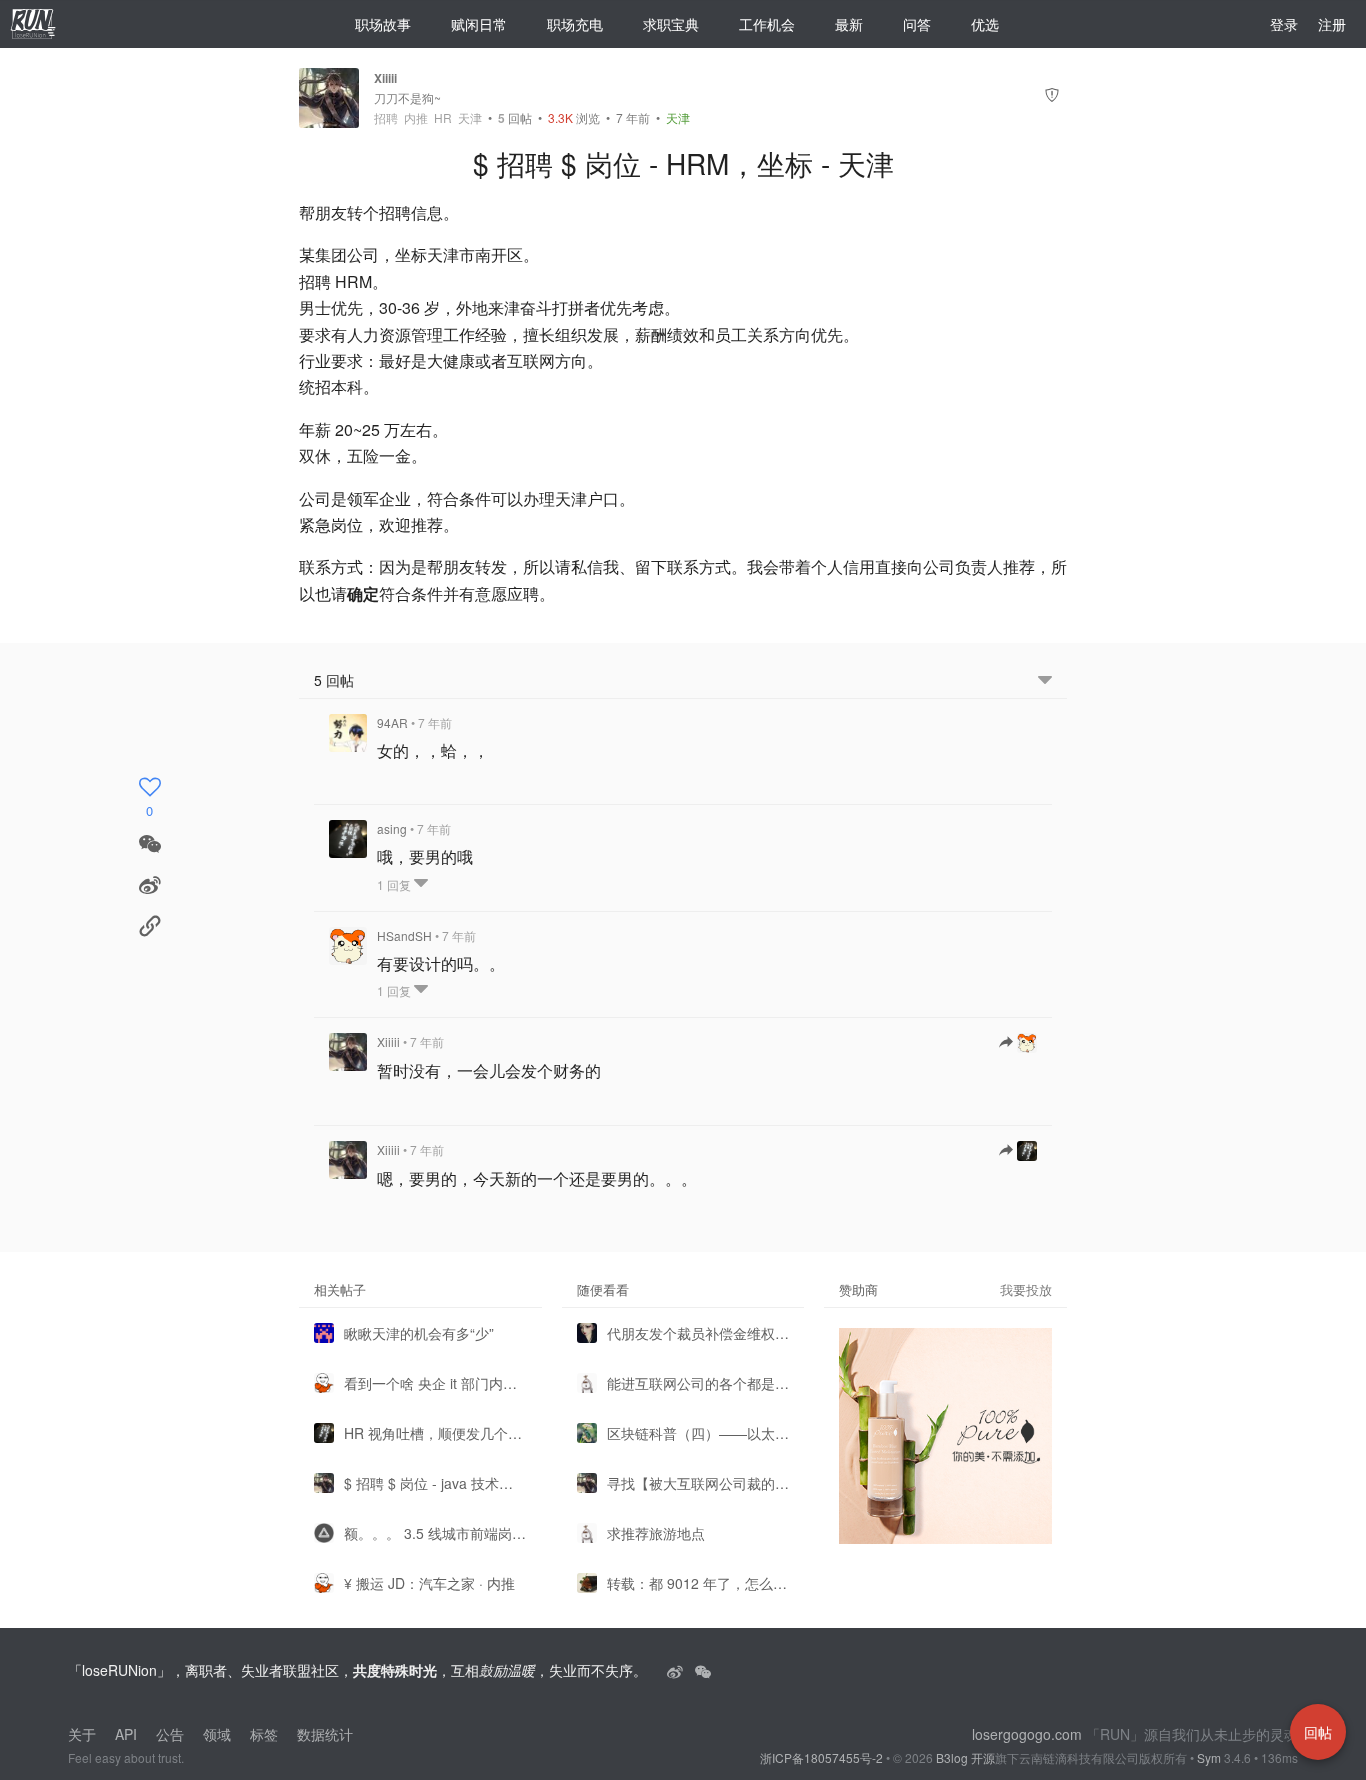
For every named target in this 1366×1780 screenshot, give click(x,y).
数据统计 (325, 1734)
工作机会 (767, 24)
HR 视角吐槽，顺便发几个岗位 (435, 1433)
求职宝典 (671, 24)
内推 (416, 118)
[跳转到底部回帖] (1045, 680)
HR (443, 118)
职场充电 (575, 24)
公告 (170, 1734)
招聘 (386, 118)
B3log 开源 (965, 1757)
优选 (985, 24)
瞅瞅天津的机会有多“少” (419, 1333)
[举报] (1052, 97)
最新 (849, 24)
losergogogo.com (1027, 1734)
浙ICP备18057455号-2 (821, 1757)
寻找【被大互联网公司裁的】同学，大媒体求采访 (698, 1483)
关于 (82, 1734)
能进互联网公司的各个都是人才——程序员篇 (698, 1383)
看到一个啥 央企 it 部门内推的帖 (435, 1383)
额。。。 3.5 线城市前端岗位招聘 (435, 1533)
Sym (1209, 1757)
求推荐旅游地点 (656, 1533)
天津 (470, 118)
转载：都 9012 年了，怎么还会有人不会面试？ (698, 1583)
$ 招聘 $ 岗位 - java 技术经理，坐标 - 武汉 (435, 1483)
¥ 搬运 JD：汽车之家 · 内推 (429, 1583)
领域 (217, 1734)
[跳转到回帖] (1018, 1043)
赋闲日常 (479, 24)
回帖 (515, 117)
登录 (1284, 24)
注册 (1332, 24)
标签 (264, 1734)
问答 (917, 24)
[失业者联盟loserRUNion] (677, 1670)
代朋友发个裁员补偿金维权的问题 (698, 1333)
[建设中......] (703, 1670)
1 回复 (395, 884)
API (126, 1734)
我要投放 (1026, 1289)
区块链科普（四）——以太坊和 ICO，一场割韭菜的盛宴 (698, 1433)
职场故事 (383, 24)
